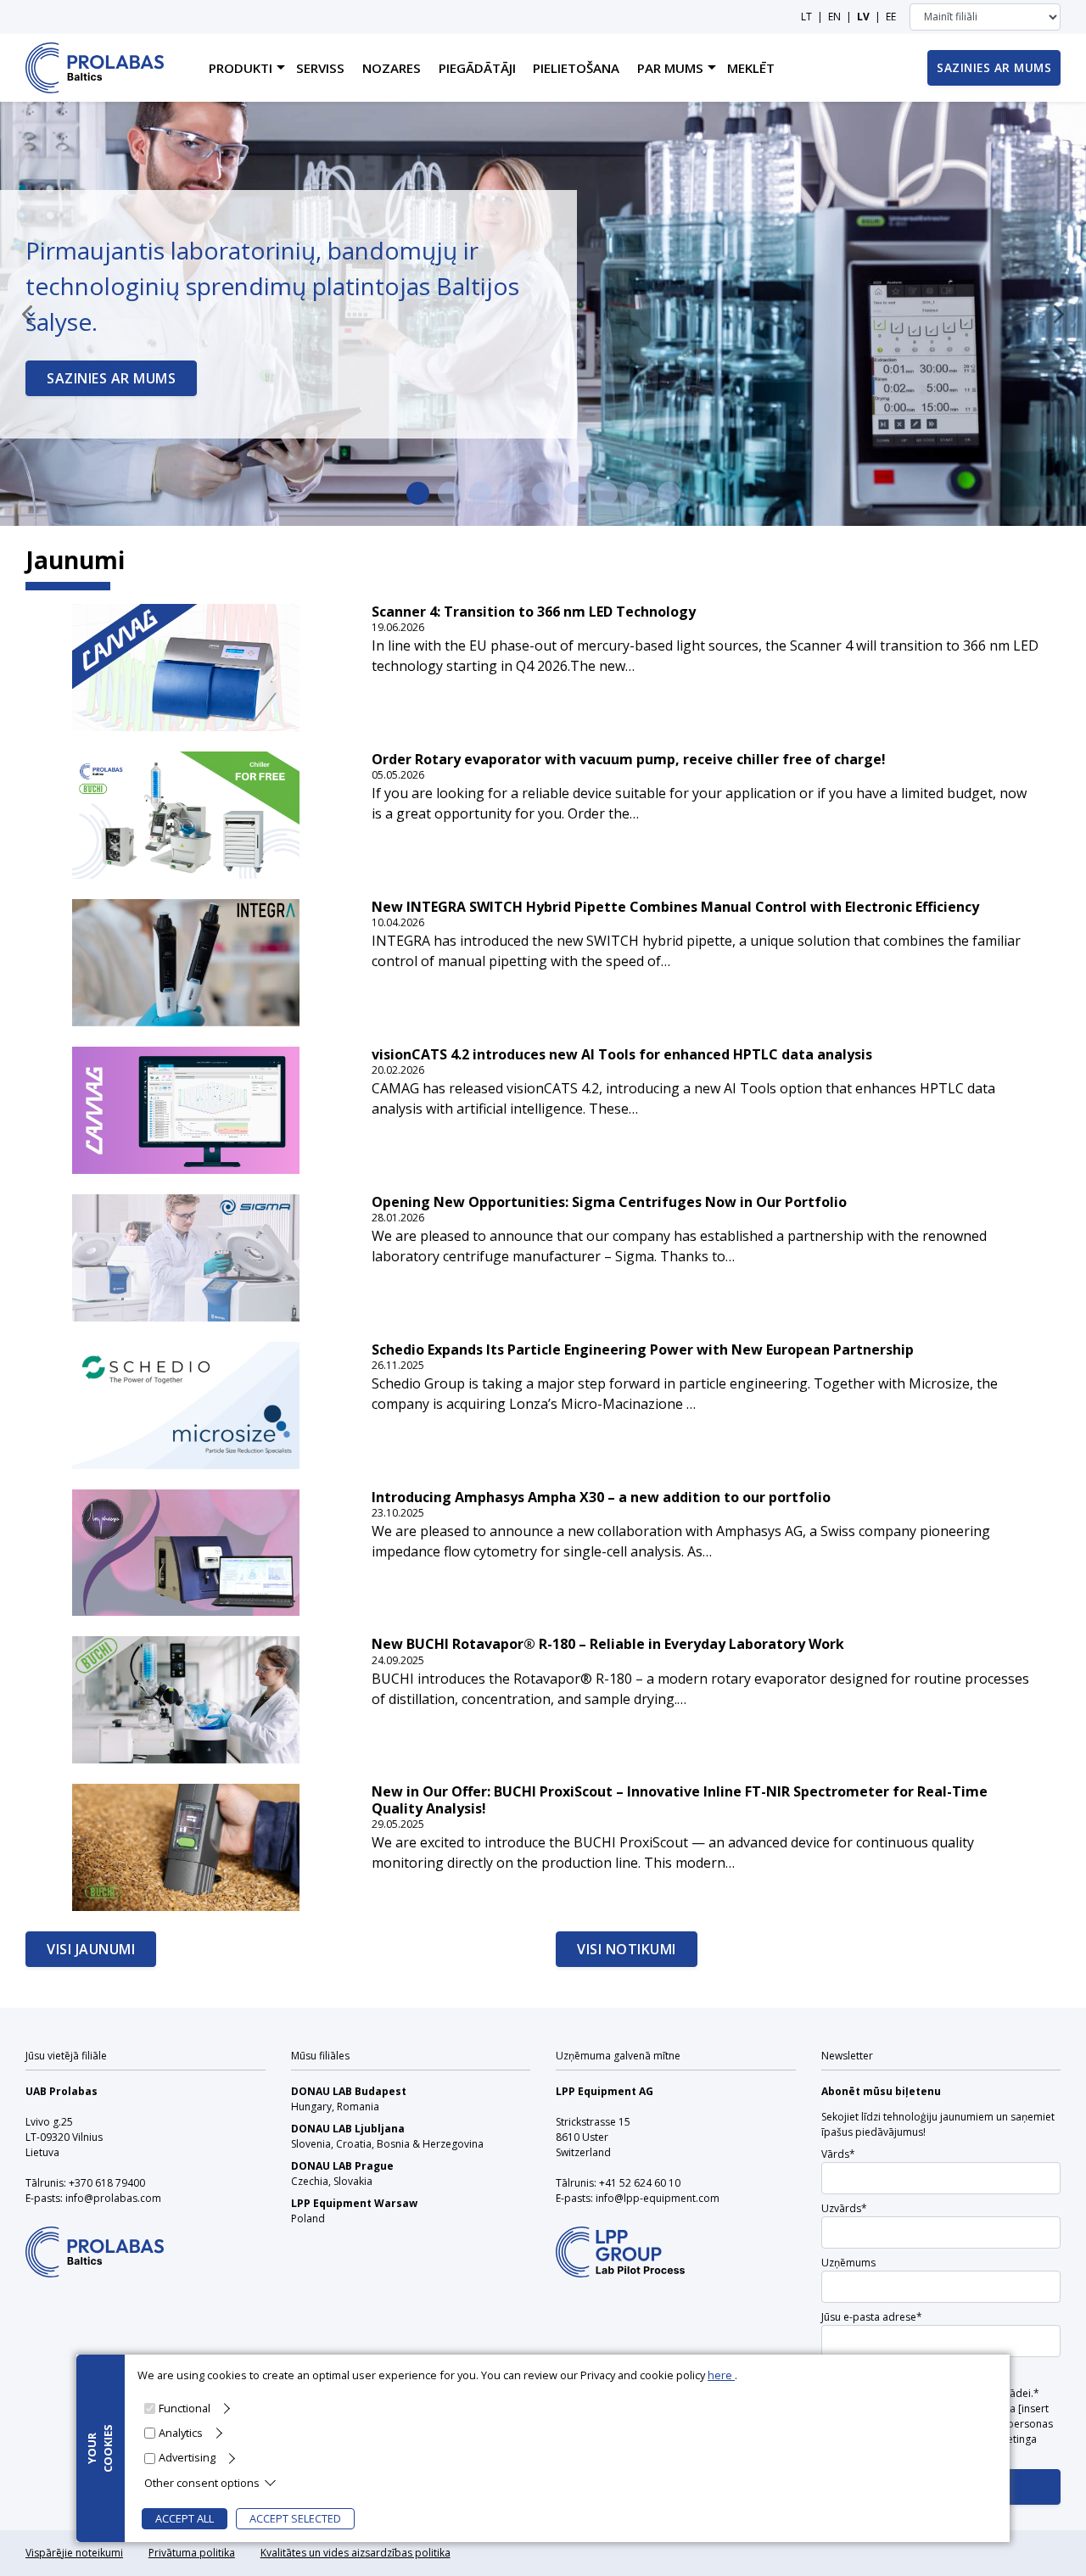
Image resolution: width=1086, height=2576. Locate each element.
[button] (27, 314)
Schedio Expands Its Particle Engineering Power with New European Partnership (643, 1350)
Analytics (181, 2433)
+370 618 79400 (107, 2183)
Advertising (187, 2457)
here (721, 2375)
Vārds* (838, 2154)
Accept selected (295, 2518)
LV (863, 17)
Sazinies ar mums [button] (994, 67)
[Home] (95, 68)
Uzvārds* (844, 2208)
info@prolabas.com (113, 2198)
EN (834, 17)
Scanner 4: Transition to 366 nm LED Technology (534, 612)
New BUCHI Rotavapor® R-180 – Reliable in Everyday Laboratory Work (608, 1644)
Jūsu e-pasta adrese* (872, 2317)
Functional (185, 2408)
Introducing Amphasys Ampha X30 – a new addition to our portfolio (601, 1498)
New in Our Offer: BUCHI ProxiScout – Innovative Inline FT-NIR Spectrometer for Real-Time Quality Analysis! (680, 1800)
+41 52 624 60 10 (640, 2183)
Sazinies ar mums (111, 378)
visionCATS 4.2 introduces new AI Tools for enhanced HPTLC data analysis (622, 1055)
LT (806, 17)
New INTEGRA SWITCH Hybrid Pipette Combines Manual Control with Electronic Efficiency (675, 907)
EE (891, 17)
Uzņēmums (848, 2263)
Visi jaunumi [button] (91, 1949)
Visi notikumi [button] (627, 1949)
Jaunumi (75, 560)
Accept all (185, 2518)
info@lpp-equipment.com (658, 2198)
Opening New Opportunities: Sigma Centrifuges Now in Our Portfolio (609, 1202)
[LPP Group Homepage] (95, 2241)
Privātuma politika (192, 2553)
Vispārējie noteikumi (74, 2553)
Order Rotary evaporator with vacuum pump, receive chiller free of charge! (629, 760)
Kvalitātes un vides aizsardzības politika (355, 2553)
